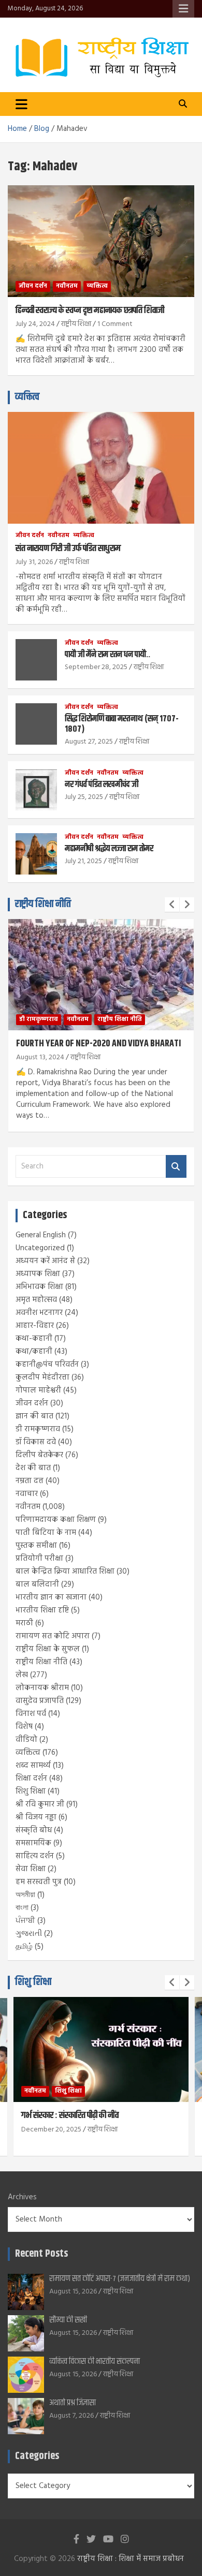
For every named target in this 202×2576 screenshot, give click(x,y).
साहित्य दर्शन (35, 1856)
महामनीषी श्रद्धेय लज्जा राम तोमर (109, 849)
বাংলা (22, 1908)
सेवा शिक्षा (31, 1869)
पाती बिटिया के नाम (46, 1533)
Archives (22, 2197)
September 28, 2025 (96, 667)
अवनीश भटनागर (39, 1313)
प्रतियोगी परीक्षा (39, 1559)
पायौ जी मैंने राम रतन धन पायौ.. (107, 655)
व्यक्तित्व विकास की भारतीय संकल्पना (95, 2362)
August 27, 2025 (89, 742)
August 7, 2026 (71, 2416)
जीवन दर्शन (33, 286)
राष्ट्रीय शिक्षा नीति (43, 904)
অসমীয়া (25, 1895)
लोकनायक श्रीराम (42, 1688)
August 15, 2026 (73, 2292)
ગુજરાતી (29, 1934)
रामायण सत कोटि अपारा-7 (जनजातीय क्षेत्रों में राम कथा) (120, 2279)
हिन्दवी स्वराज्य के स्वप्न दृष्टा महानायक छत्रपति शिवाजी (90, 310)
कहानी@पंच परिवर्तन (47, 1365)
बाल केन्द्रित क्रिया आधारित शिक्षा (65, 1572)
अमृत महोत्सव (36, 1300)
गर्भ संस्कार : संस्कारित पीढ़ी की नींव (70, 2115)
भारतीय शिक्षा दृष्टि (42, 1610)
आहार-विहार (35, 1326)
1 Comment (115, 324)
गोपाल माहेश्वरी (38, 1390)
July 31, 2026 (34, 562)
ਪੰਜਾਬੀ (25, 1921)
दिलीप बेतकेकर (39, 1455)
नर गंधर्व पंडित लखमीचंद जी (102, 784)
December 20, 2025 (51, 2130)
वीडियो (26, 1740)
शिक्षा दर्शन (31, 1779)
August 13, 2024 (40, 1057)
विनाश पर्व (31, 1714)
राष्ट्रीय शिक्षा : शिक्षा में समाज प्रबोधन (131, 2559)
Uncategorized (40, 1248)
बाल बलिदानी (37, 1585)
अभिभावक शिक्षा (39, 1287)
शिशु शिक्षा (31, 1792)
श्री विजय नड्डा (36, 1817)
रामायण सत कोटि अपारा (53, 1636)
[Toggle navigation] (21, 104)
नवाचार (27, 1494)
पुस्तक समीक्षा (36, 1546)
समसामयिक (33, 1843)
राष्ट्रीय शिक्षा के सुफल (48, 1649)
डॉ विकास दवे (36, 1442)
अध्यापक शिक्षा (38, 1274)
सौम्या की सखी (68, 2320)
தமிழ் (24, 1947)
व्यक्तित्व (97, 286)
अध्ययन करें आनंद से (45, 1261)
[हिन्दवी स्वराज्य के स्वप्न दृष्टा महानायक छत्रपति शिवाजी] (101, 241)
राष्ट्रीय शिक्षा (76, 324)
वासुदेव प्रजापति (40, 1701)
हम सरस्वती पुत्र (39, 1882)
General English (41, 1235)
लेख (22, 1675)
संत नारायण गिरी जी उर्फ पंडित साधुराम (68, 549)
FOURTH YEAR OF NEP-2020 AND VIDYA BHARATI (98, 1044)
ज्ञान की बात (34, 1416)
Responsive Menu (183, 9)
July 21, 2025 (83, 861)
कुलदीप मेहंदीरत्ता (42, 1378)
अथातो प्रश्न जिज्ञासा (73, 2403)
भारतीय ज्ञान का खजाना (51, 1597)
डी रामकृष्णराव (39, 1019)
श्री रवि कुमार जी (40, 1804)
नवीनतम (67, 286)
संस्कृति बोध (34, 1830)
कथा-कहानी (34, 1339)
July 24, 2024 (35, 324)
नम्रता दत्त (30, 1481)
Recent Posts (41, 2254)
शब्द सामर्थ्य (33, 1766)
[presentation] (172, 905)
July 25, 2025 (84, 797)
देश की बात (33, 1468)
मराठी (24, 1623)
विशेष (24, 1727)
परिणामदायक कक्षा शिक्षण (56, 1520)
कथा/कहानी (34, 1352)
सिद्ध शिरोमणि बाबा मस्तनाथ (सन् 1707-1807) (122, 724)
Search (176, 1167)
